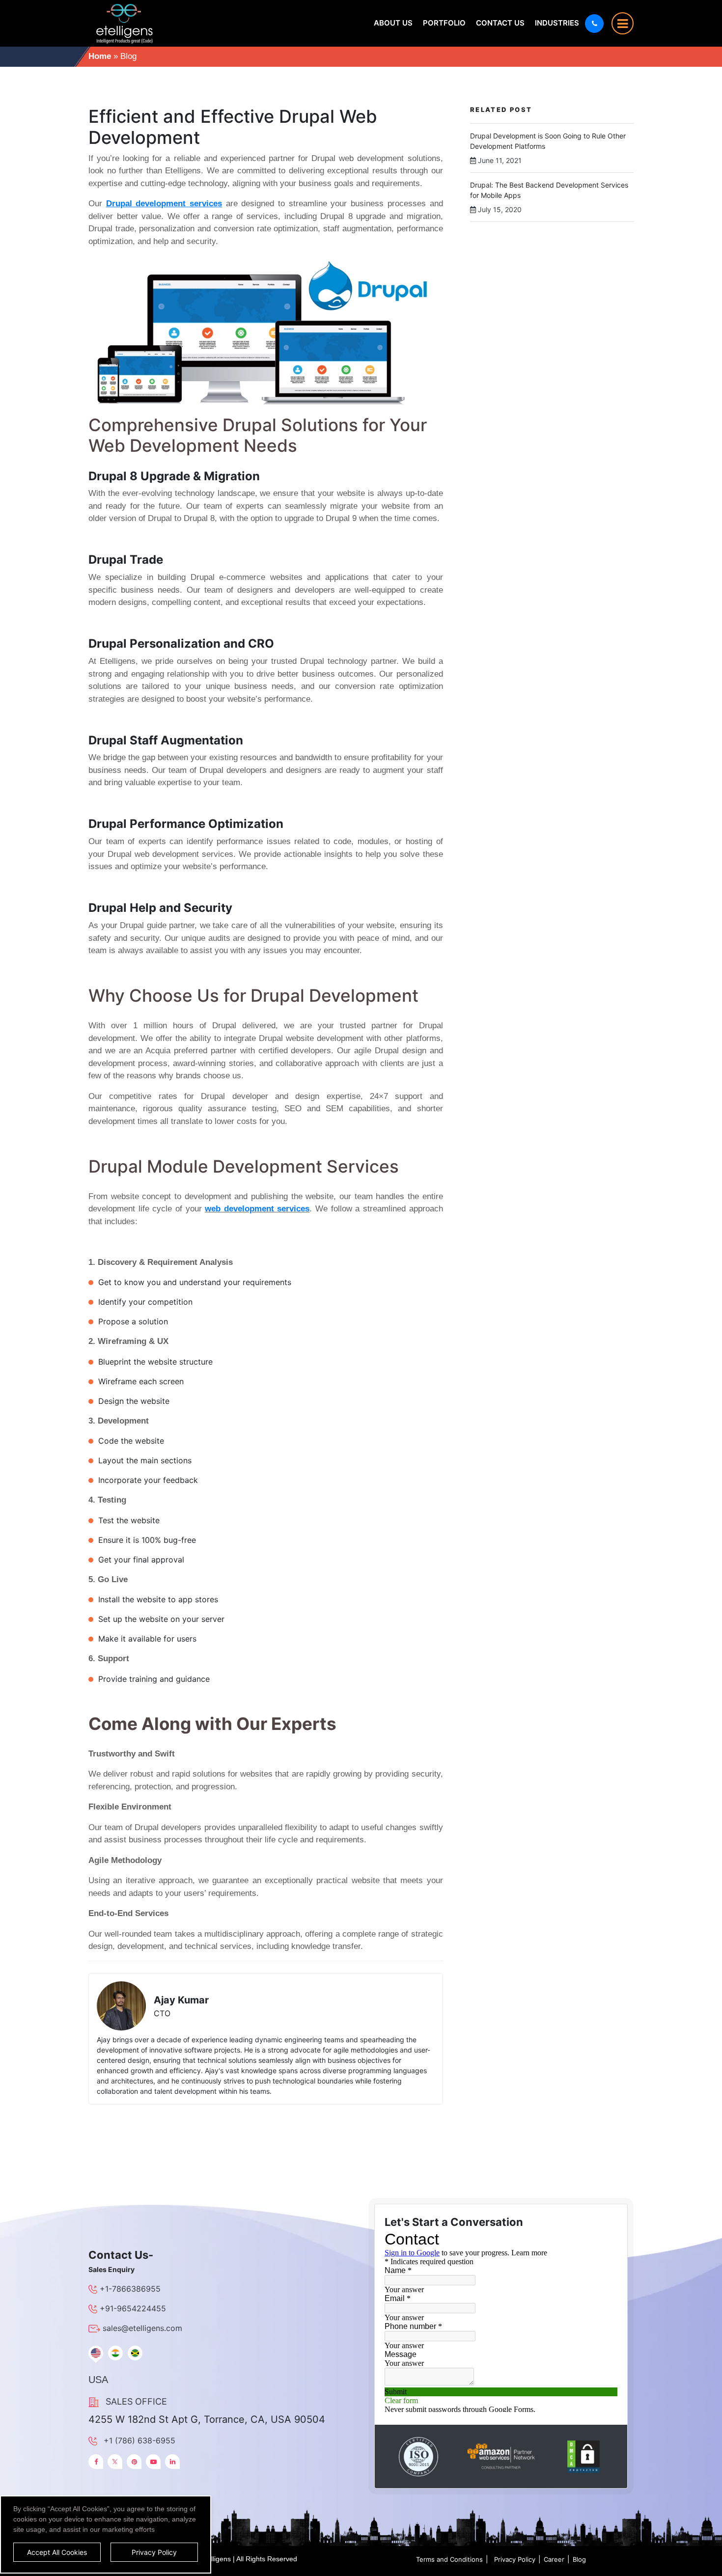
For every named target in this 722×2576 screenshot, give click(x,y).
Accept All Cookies (57, 2552)
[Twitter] (115, 2462)
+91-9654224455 (133, 2308)
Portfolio (444, 23)
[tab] (96, 2353)
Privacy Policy (515, 2559)
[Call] (594, 24)
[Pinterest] (134, 2462)
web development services (257, 1209)
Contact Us (500, 23)
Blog (579, 2559)
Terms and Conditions (449, 2559)
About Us (393, 23)
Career (554, 2559)
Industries (557, 23)
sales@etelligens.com (142, 2328)
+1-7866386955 (130, 2289)
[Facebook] (96, 2462)
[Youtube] (153, 2462)
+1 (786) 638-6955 (139, 2440)
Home (100, 56)
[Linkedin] (172, 2462)
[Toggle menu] (623, 23)
